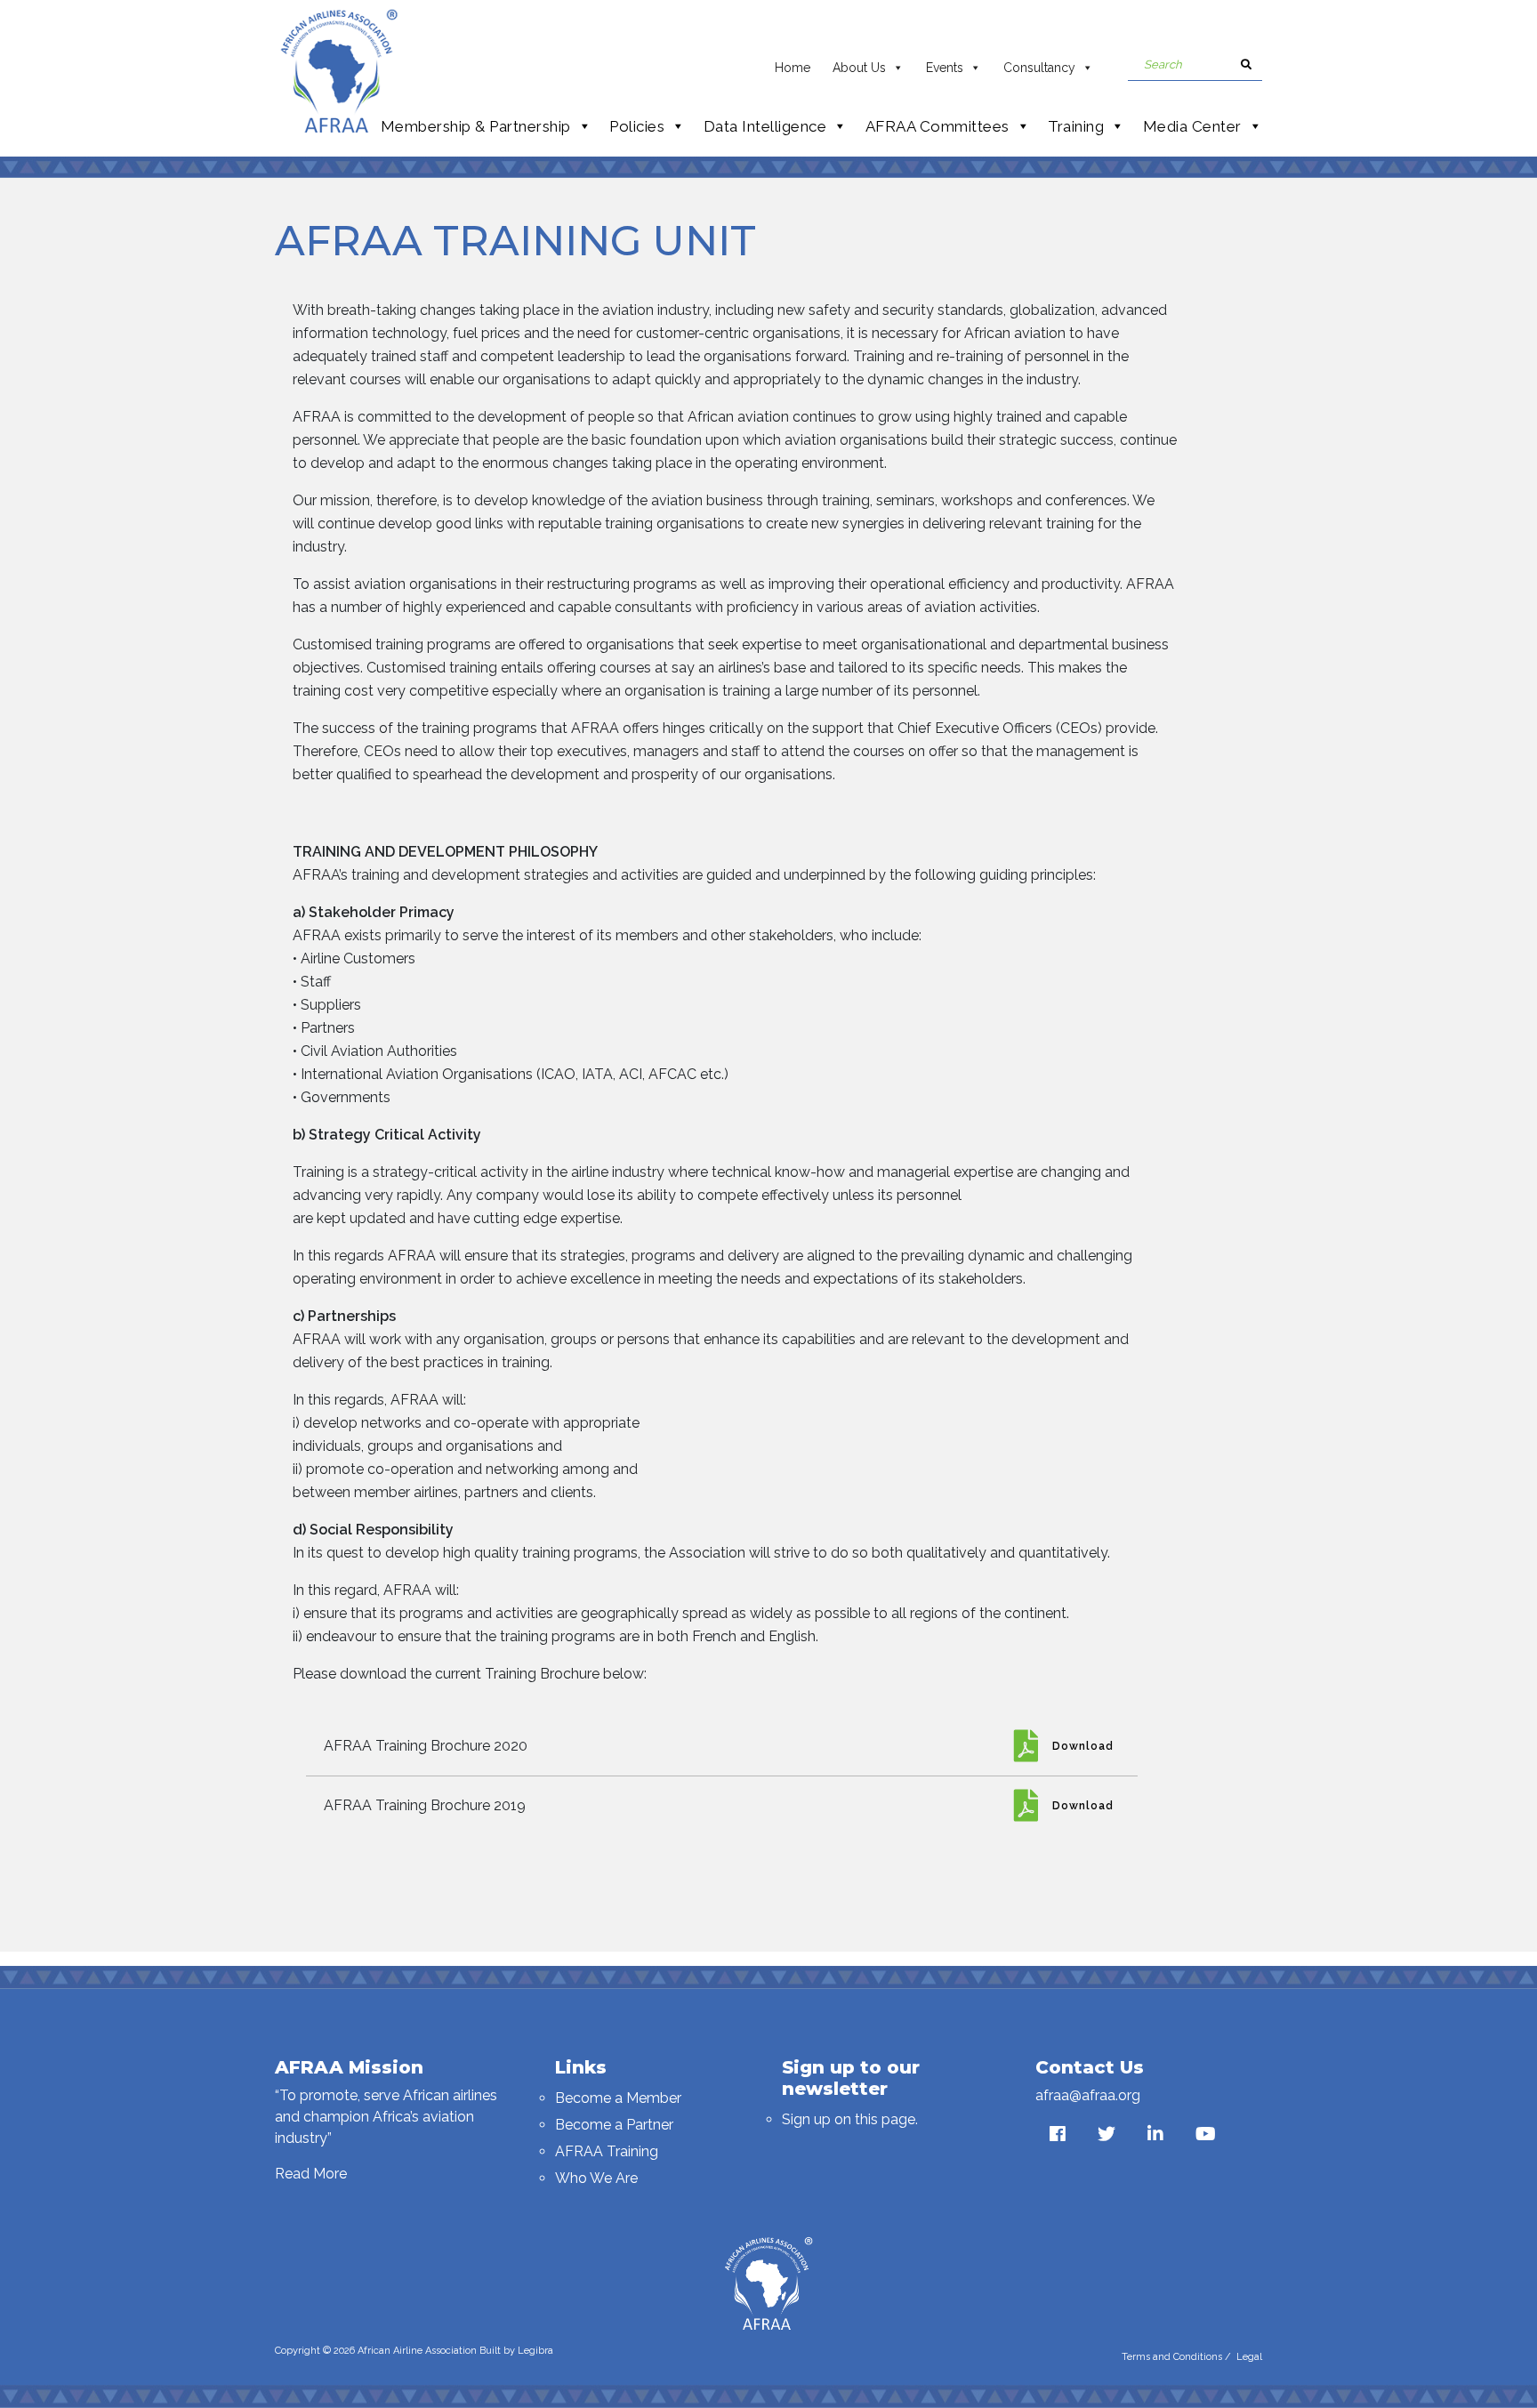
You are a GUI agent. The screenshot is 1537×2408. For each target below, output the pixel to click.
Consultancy (1039, 68)
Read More (311, 2174)
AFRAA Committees (937, 126)
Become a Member (618, 2098)
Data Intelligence (765, 126)
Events (945, 68)
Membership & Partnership (476, 126)
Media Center (1192, 126)
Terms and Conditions (1172, 2357)
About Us (859, 68)
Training (1076, 126)
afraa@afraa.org (1088, 2095)
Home (793, 68)
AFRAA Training (607, 2151)
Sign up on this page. (850, 2119)
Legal (1249, 2357)
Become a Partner (614, 2125)
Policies (637, 126)
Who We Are (596, 2178)
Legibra (535, 2351)
